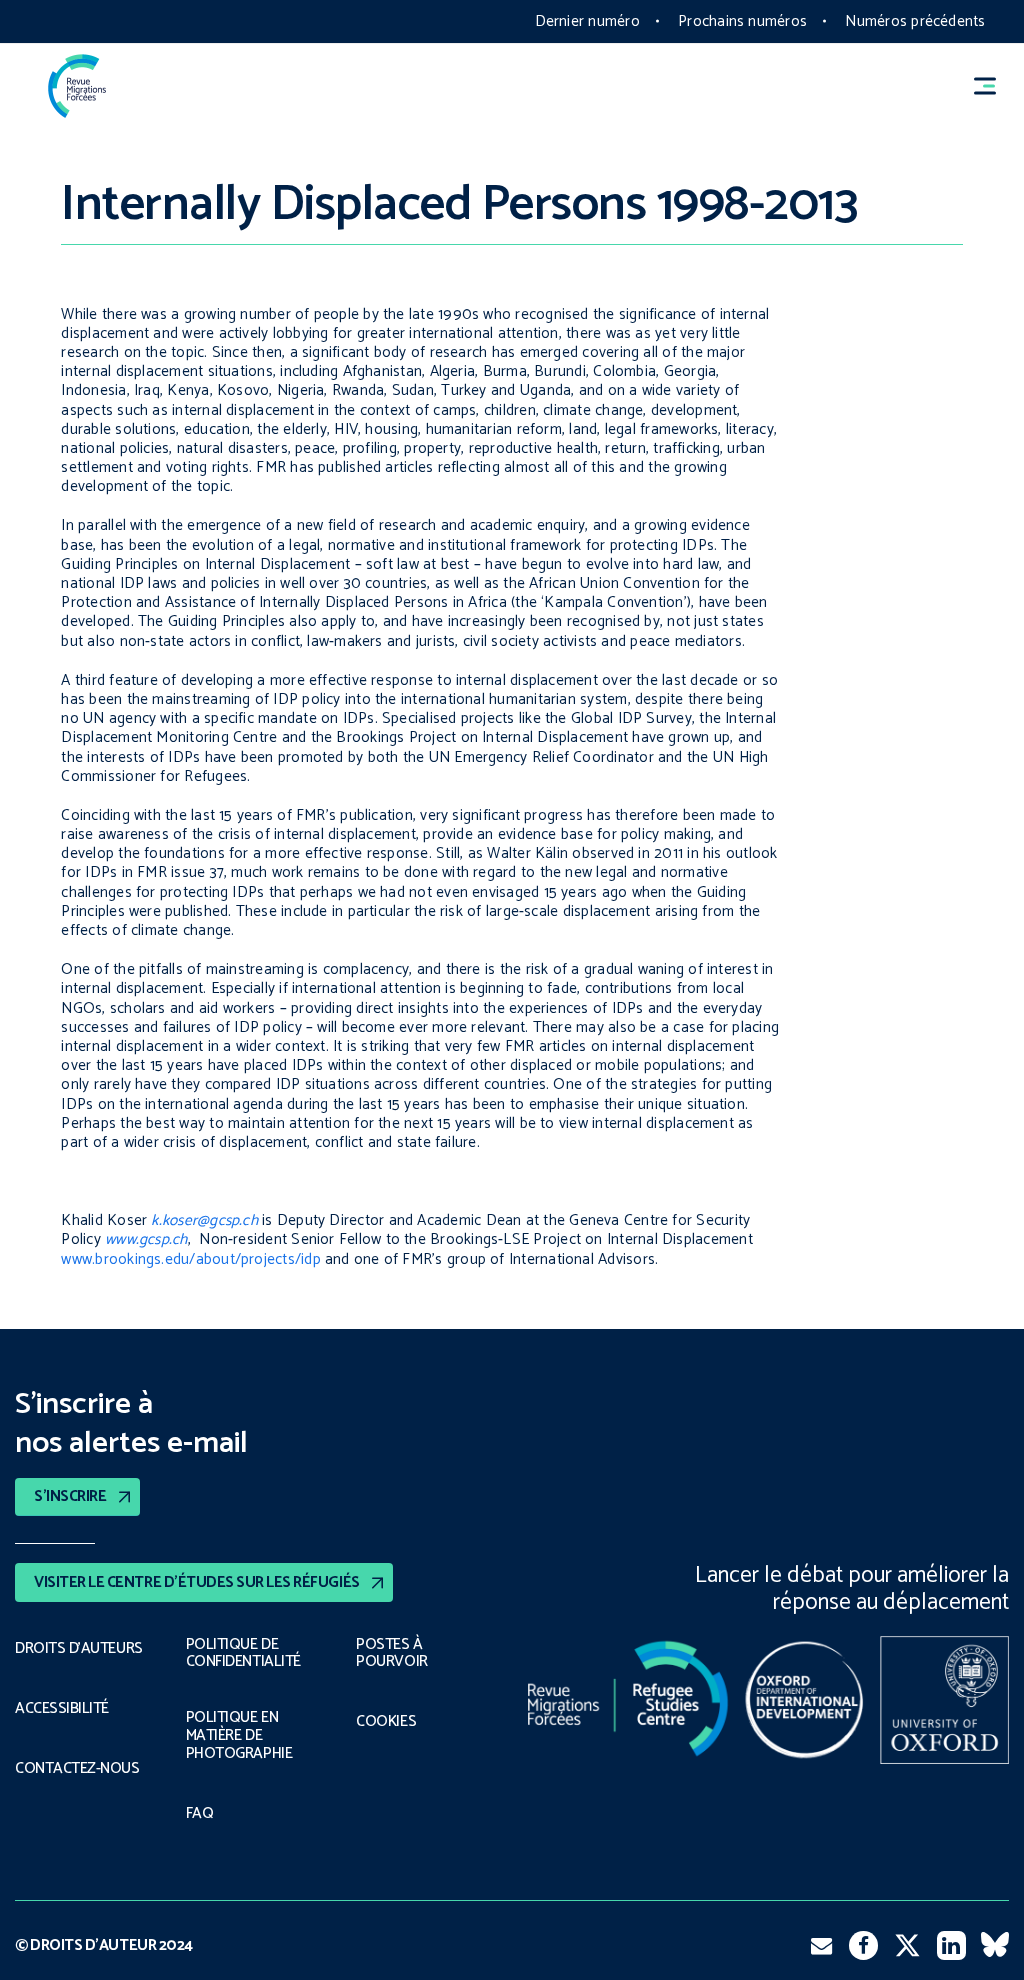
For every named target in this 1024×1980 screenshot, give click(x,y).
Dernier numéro (587, 21)
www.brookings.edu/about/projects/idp (190, 1259)
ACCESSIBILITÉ (62, 1709)
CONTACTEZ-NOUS (77, 1769)
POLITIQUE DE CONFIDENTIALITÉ (243, 1653)
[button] (994, 85)
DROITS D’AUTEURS (79, 1649)
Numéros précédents (915, 21)
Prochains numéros (742, 21)
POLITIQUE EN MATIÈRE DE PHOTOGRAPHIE (239, 1735)
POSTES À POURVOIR (391, 1653)
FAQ (200, 1814)
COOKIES (386, 1722)
